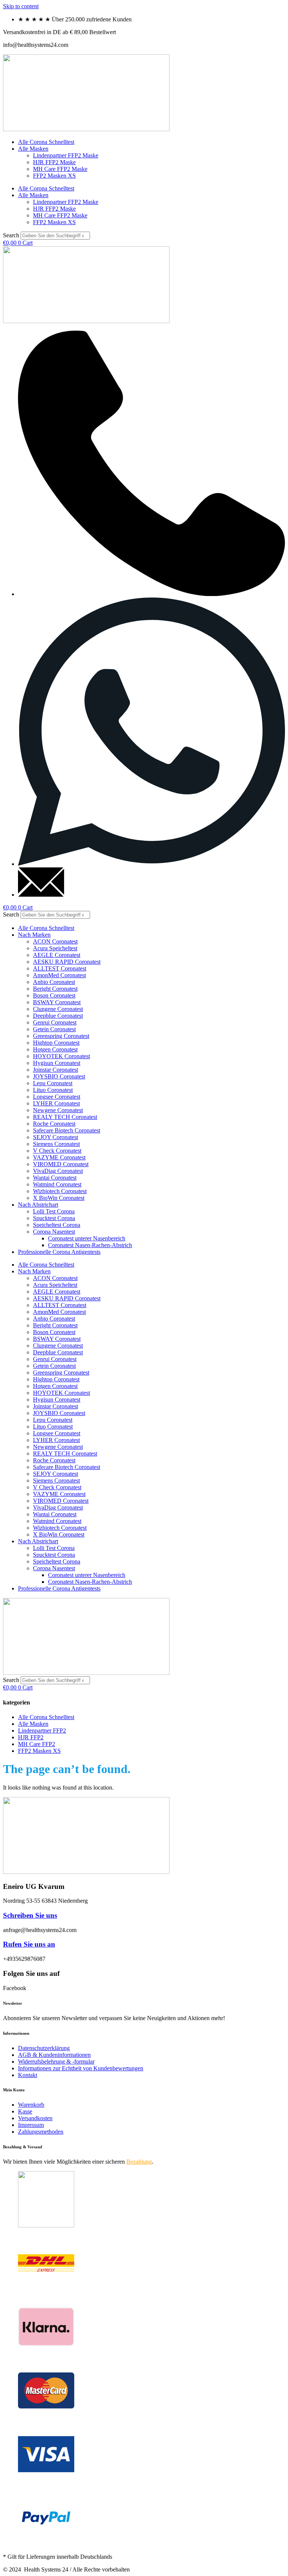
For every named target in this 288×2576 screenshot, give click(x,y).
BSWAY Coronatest (57, 1002)
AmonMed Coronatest (59, 975)
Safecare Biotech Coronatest (67, 1130)
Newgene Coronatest (58, 1110)
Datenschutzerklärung (44, 2048)
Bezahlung (139, 2162)
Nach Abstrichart (38, 1205)
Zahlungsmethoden (41, 2132)
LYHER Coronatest (56, 1103)
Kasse (25, 2111)
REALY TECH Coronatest (65, 1117)
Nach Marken (34, 935)
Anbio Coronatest (54, 982)
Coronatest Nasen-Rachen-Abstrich (90, 1245)
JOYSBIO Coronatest (59, 1076)
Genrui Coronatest (55, 1022)
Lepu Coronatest (53, 1083)
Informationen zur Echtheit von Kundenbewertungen (81, 2068)
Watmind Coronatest (57, 1184)
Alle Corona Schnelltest (46, 142)
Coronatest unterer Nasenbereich (87, 1238)
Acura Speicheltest (55, 948)
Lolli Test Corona (54, 1211)
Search (11, 235)
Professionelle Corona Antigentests (59, 1252)
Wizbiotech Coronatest (60, 1191)
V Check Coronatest (57, 1151)
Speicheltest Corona (57, 1225)
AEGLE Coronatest (57, 955)
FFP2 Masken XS (54, 176)
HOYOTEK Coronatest (61, 1056)
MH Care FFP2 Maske (60, 169)
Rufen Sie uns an (29, 1944)
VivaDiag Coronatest (58, 1171)
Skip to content (21, 6)
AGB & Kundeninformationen (54, 2055)
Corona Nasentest (54, 1232)
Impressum (31, 2125)
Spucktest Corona (54, 1218)
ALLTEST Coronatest (60, 968)
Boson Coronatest (54, 995)
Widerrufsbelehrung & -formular (56, 2062)
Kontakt (28, 2075)
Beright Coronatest (55, 989)
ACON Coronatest (55, 941)
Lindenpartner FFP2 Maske (66, 155)
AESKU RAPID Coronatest (67, 962)
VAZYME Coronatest (59, 1157)
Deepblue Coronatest (58, 1016)
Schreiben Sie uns (30, 1915)
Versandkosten (35, 2118)
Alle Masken (33, 149)
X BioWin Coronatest (59, 1198)
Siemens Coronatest (56, 1144)
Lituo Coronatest (53, 1090)
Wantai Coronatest (55, 1178)
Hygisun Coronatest (57, 1063)
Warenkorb (31, 2105)
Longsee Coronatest (57, 1097)
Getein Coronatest (54, 1029)
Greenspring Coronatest (61, 1036)
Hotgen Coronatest (55, 1049)
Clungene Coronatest (58, 1009)
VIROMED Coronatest (61, 1164)
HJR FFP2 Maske (54, 162)
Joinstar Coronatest (55, 1070)
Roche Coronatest (54, 1124)
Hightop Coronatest (56, 1043)
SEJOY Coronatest (55, 1137)
